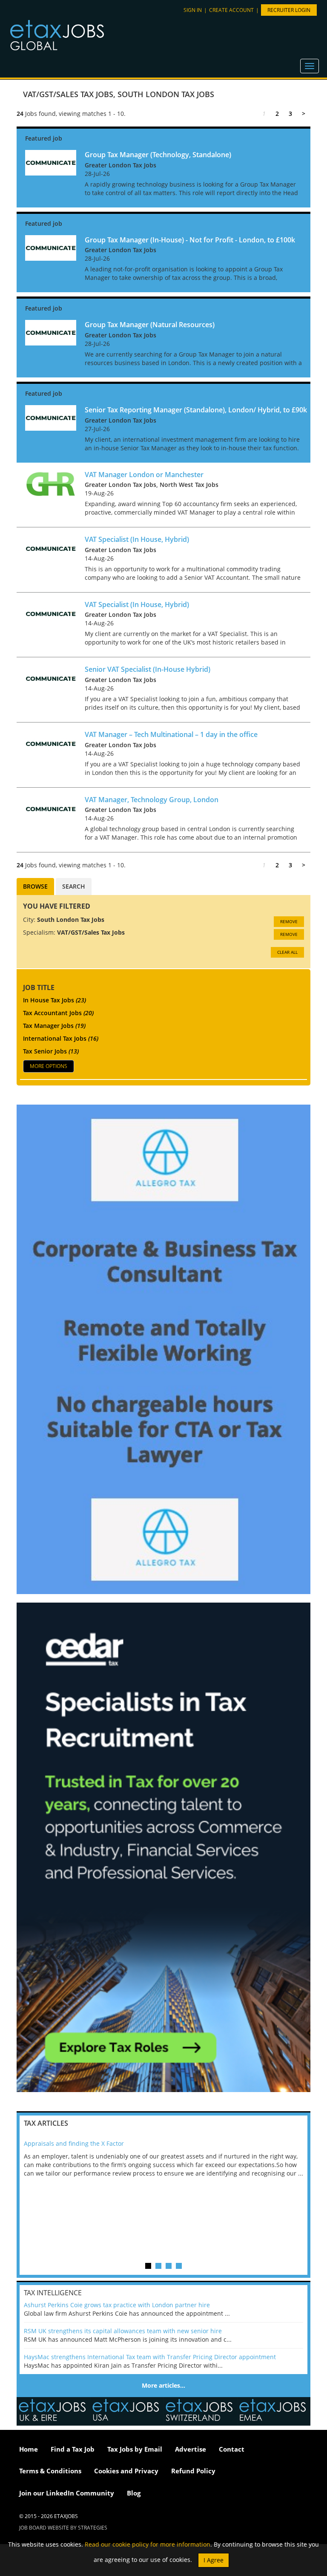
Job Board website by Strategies (63, 2528)
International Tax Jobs (61, 1038)
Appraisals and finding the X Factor (74, 2143)
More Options (49, 1066)
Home (29, 2449)
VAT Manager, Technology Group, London (152, 800)
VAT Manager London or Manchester (144, 475)
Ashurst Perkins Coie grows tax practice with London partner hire (117, 2305)
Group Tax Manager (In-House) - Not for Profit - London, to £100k (190, 240)
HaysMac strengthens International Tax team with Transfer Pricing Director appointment (150, 2357)
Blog (134, 2493)
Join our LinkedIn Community (67, 2493)
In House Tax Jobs (54, 1000)
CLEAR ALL (287, 952)
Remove (289, 921)
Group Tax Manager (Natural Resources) (150, 325)
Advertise (191, 2449)
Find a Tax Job (73, 2449)
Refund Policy (193, 2471)
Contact (232, 2449)
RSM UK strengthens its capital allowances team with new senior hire (123, 2331)
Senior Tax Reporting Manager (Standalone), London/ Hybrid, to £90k (196, 410)
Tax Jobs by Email (135, 2449)
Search (74, 886)
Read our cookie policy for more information (148, 2544)
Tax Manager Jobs (54, 1026)
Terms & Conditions (50, 2471)
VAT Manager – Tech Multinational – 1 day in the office (171, 734)
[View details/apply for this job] (51, 162)
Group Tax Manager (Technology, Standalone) (158, 155)
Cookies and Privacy (126, 2471)
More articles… (163, 2385)
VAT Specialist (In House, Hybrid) (137, 539)
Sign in (193, 10)
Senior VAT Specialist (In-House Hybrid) (148, 669)
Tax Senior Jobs (51, 1051)
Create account (231, 10)
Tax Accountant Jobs (58, 1013)
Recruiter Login (289, 10)
